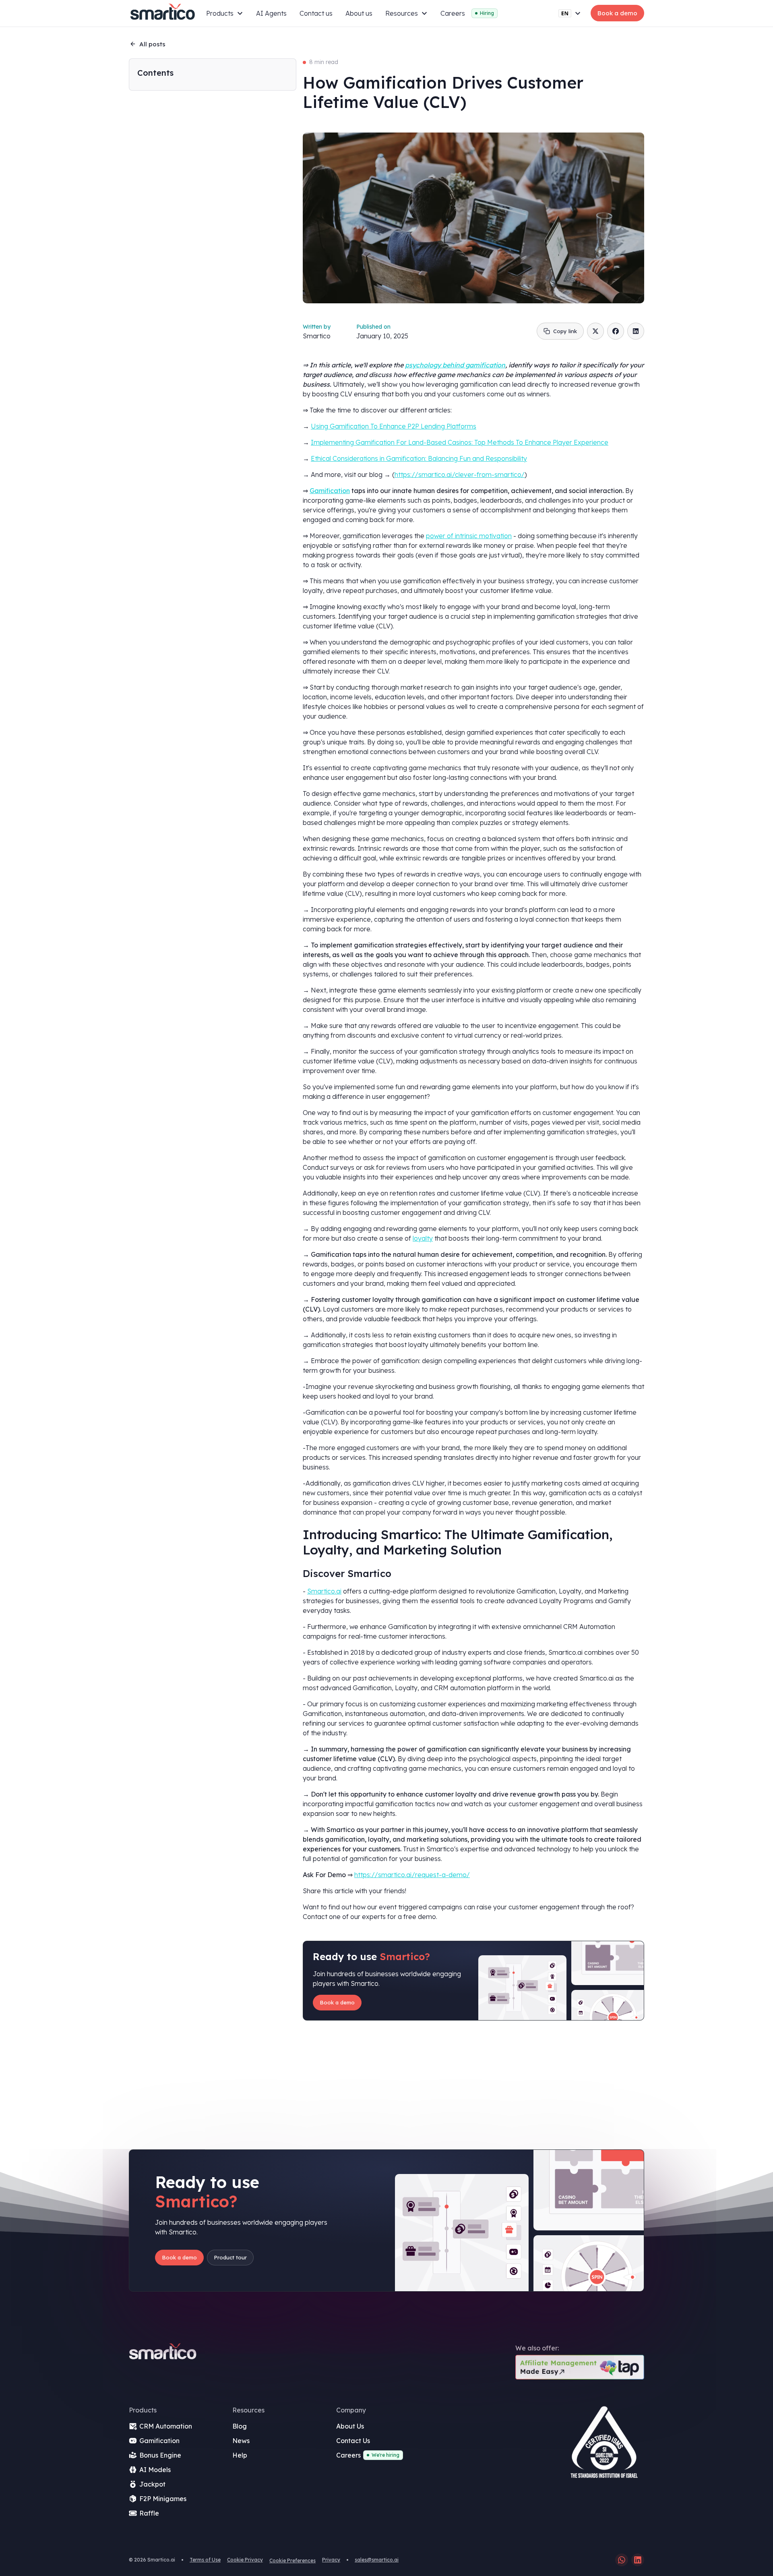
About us (359, 13)
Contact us (316, 13)
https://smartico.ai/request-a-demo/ (412, 1875)
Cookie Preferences (292, 2560)
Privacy (331, 2560)
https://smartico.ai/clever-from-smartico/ (460, 475)
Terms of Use (205, 2560)
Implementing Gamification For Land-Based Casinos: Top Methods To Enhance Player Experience (460, 442)
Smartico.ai (324, 1591)
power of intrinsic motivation (469, 536)
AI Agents (271, 13)
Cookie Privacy (245, 2560)
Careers (453, 13)
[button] (225, 13)
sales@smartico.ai (377, 2560)
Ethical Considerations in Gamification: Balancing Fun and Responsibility (419, 458)
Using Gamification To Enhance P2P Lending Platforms (394, 426)
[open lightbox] (604, 2445)
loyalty (423, 1238)
